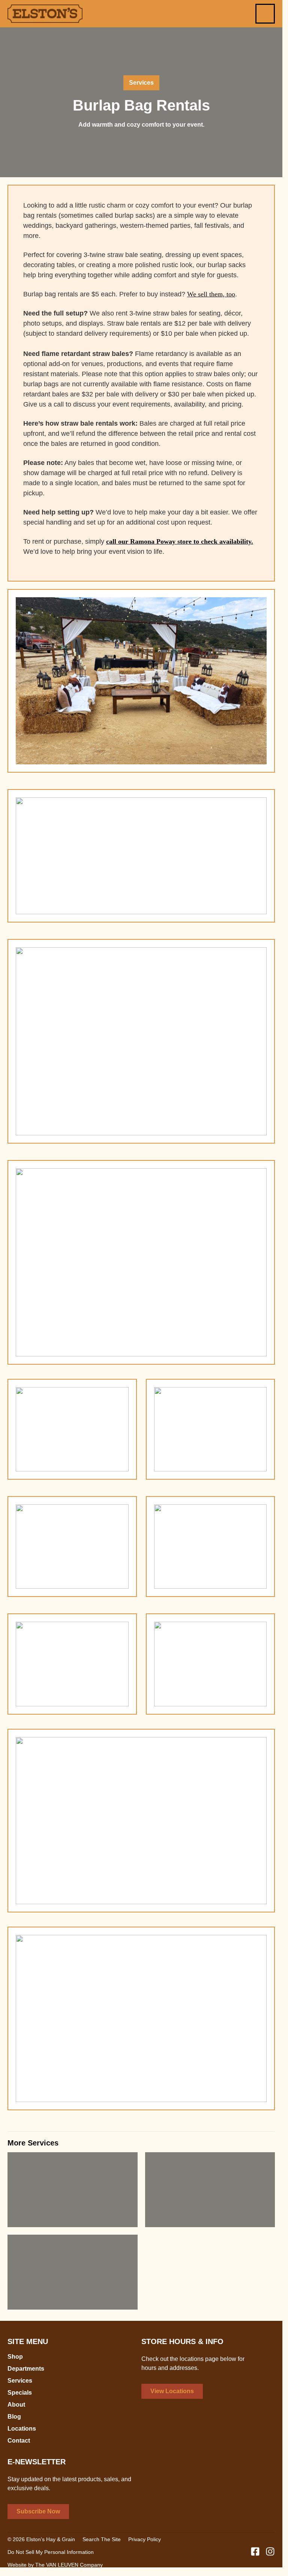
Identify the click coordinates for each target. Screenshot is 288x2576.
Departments (26, 2369)
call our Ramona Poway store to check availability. (180, 541)
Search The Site (102, 2539)
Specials (20, 2393)
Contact (19, 2441)
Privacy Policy (145, 2539)
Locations (22, 2429)
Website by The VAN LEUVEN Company (55, 2565)
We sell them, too (211, 294)
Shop (15, 2357)
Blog (14, 2417)
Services (20, 2381)
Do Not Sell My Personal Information (51, 2552)
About (16, 2405)
